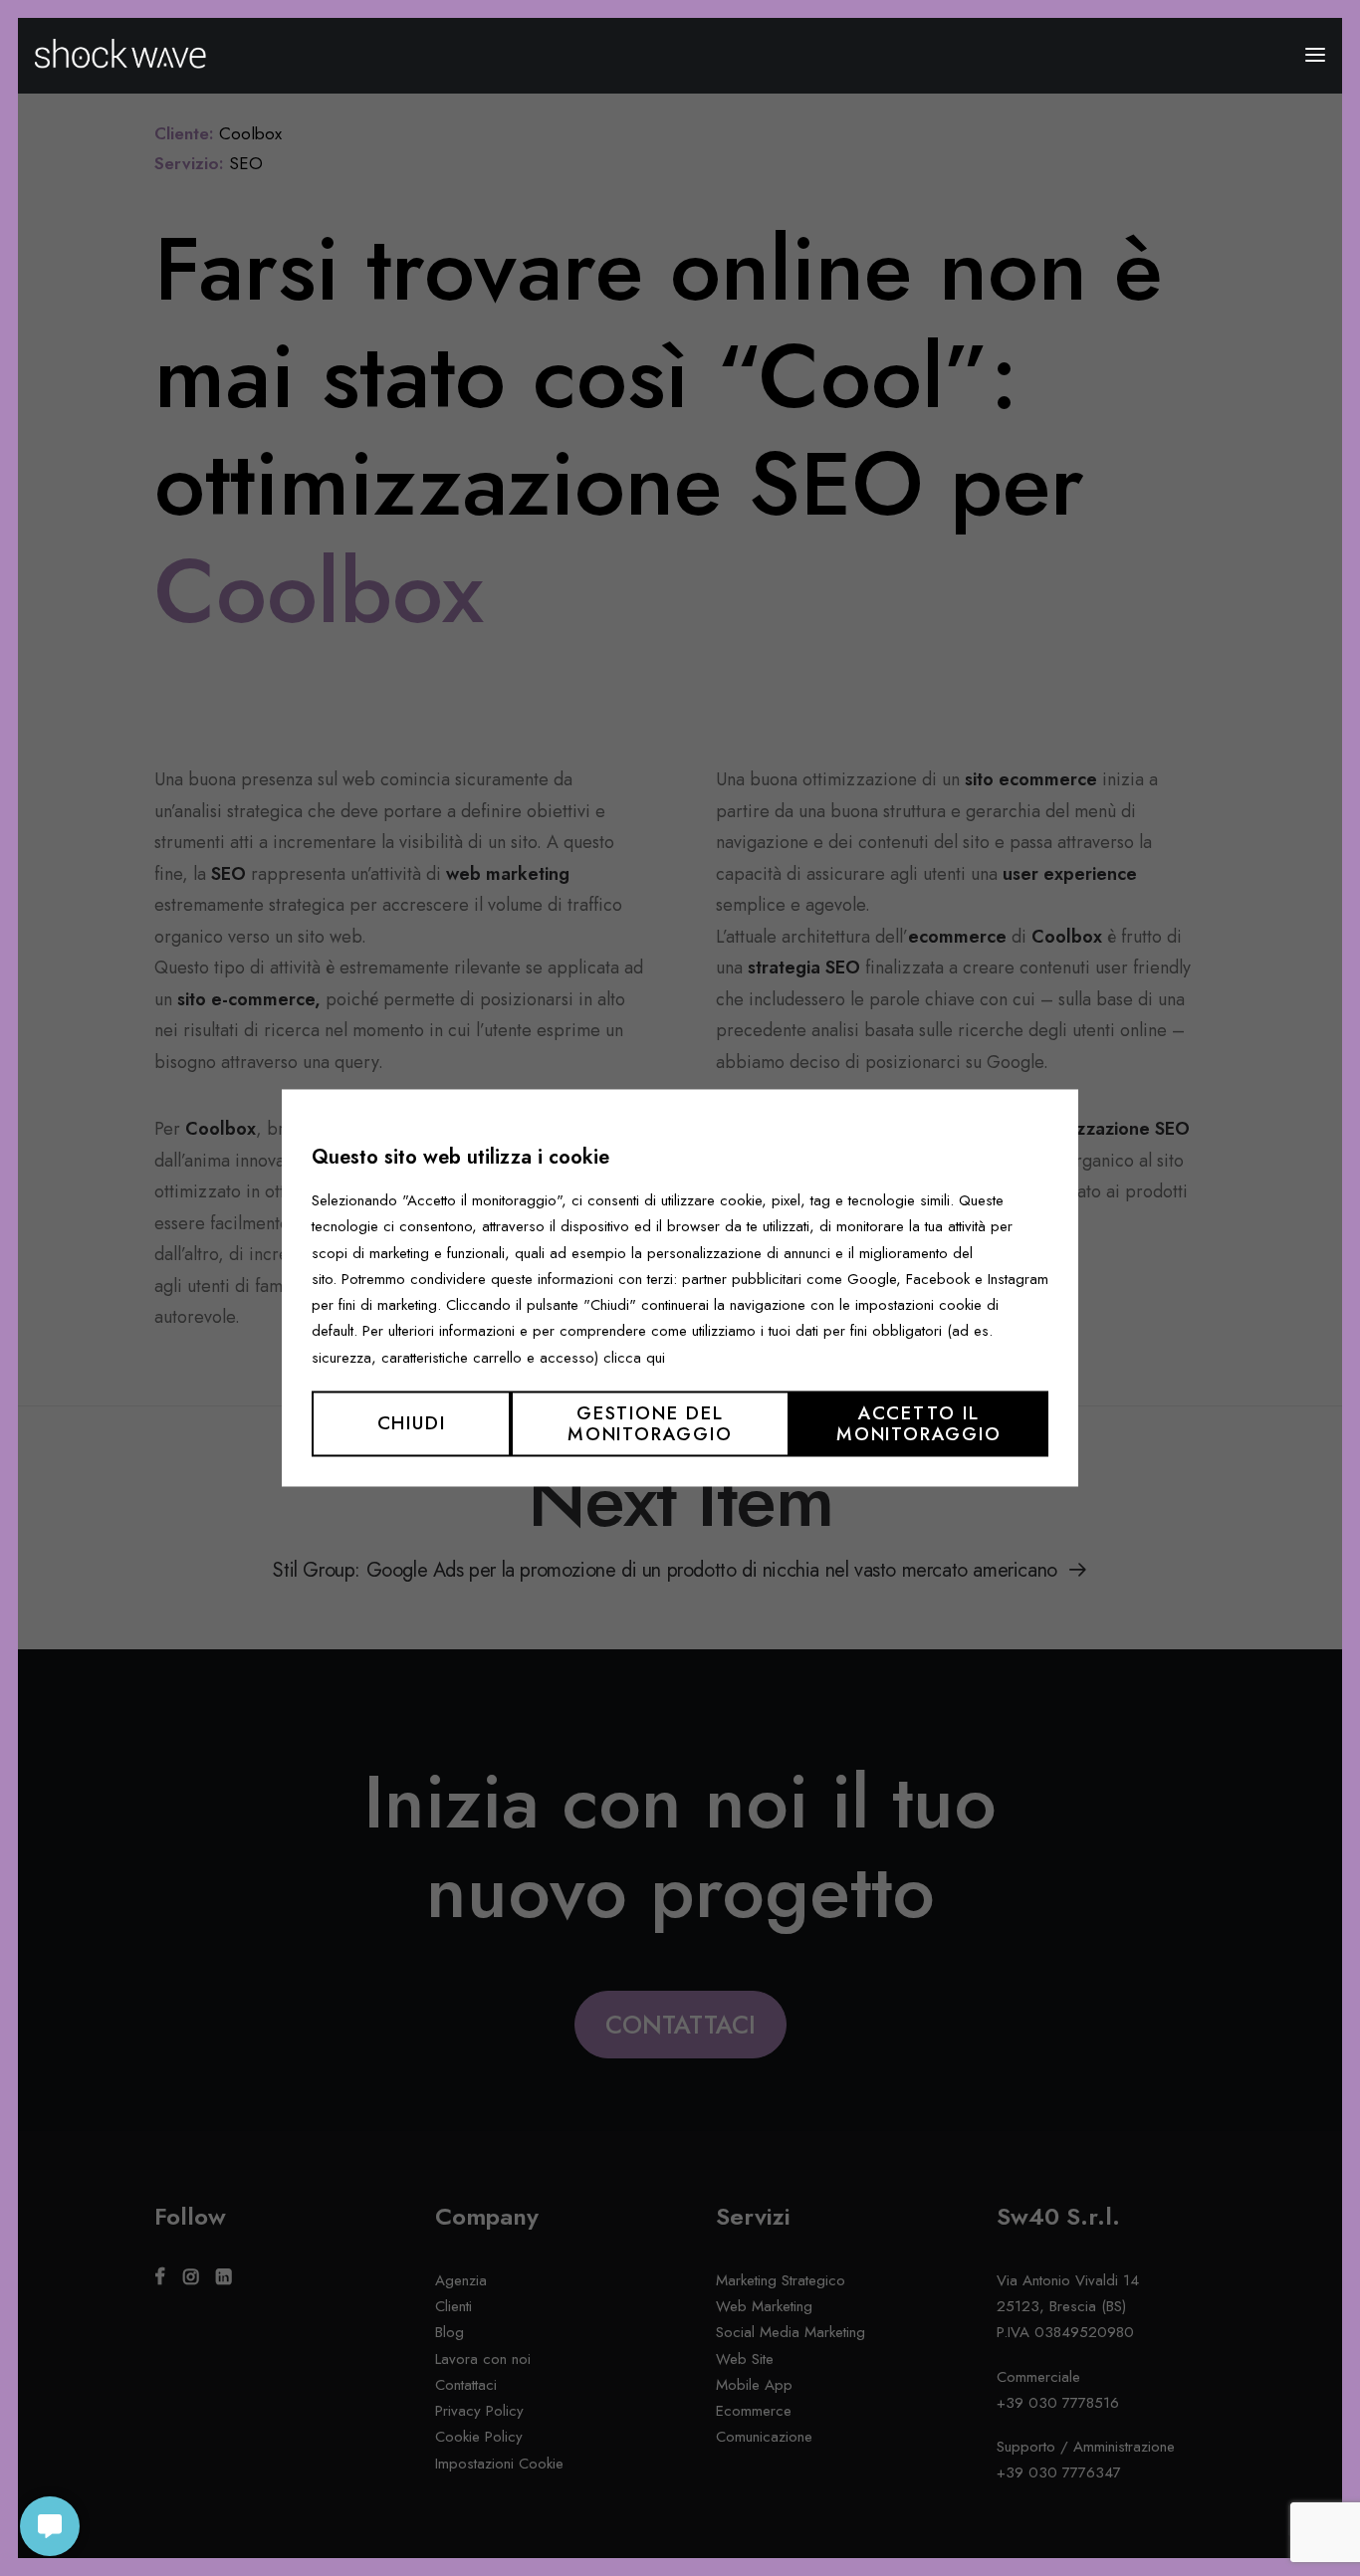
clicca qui (634, 1358)
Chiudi (412, 1424)
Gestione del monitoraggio (650, 1423)
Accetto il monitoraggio (919, 1423)
